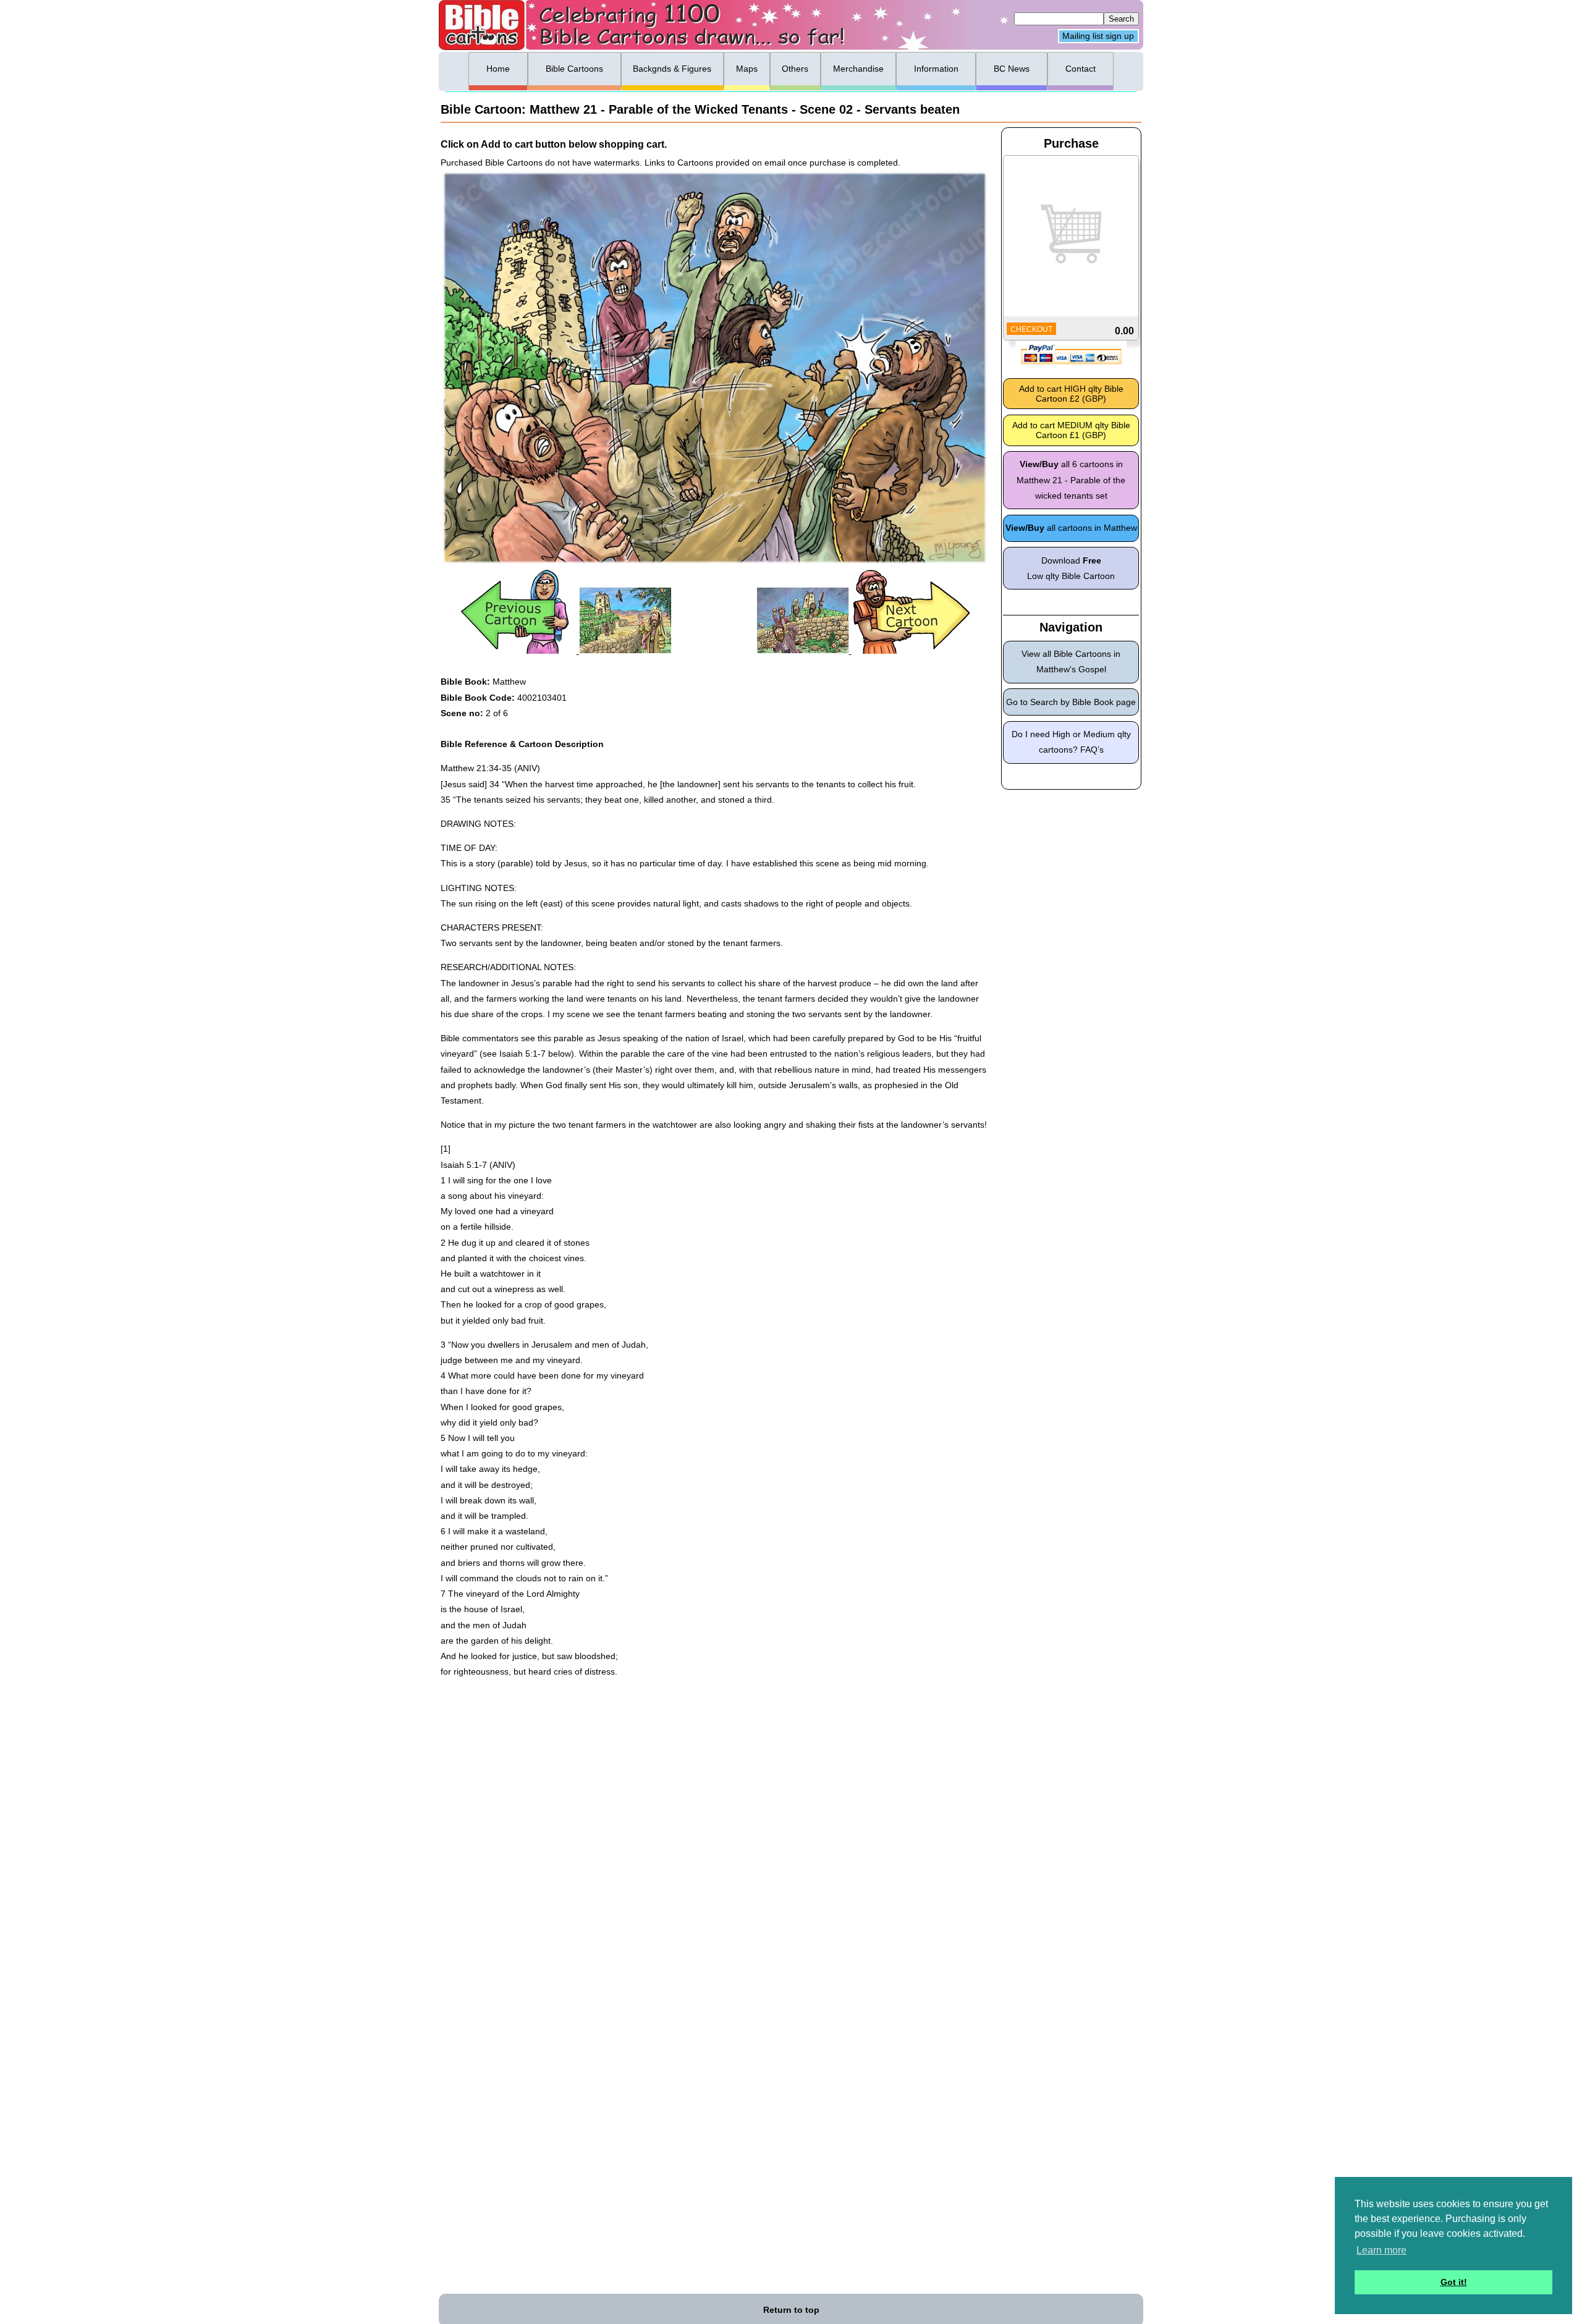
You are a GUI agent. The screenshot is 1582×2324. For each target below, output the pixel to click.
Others (795, 69)
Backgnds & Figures (672, 69)
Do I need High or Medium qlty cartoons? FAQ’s (1071, 742)
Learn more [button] (1381, 2250)
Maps (747, 69)
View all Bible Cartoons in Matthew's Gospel (1071, 661)
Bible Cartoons (574, 69)
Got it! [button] (1454, 2282)
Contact (1081, 69)
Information (936, 69)
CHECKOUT (1031, 329)
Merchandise (858, 69)
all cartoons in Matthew (1071, 528)
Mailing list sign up (1098, 36)
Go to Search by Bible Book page (1071, 702)
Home (498, 69)
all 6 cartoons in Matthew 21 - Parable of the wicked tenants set (1071, 480)
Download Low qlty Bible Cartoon (1071, 568)
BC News (1012, 69)
